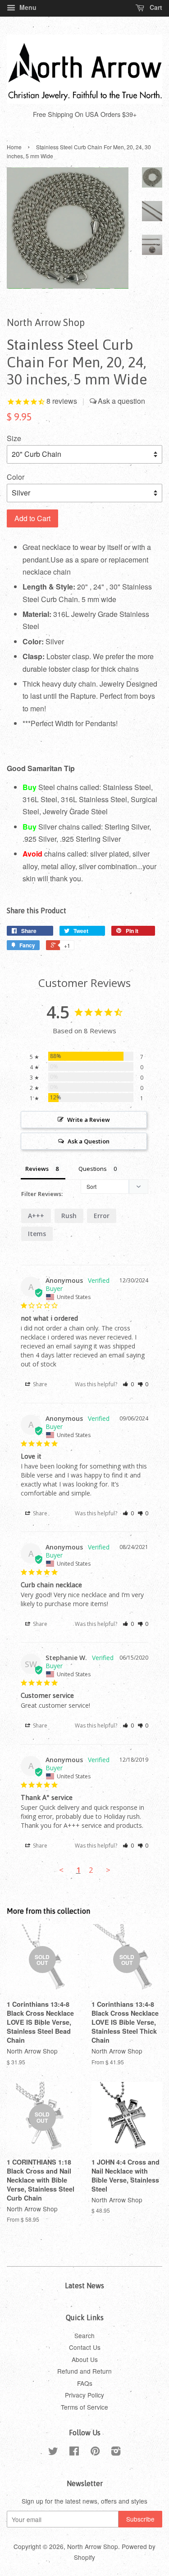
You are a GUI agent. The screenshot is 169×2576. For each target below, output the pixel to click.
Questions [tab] (93, 1169)
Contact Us (85, 2347)
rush (69, 1216)
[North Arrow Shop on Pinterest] (95, 2452)
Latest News (84, 2286)
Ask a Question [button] (89, 1141)
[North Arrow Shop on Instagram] (116, 2452)
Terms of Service (84, 2407)
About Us (85, 2359)
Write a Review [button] (89, 1120)
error (102, 1216)
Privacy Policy (84, 2395)
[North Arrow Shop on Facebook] (74, 2452)
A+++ (36, 1216)
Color (16, 477)
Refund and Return (84, 2371)
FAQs (85, 2383)
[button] (128, 1384)
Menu (27, 7)
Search (84, 2335)
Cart (155, 7)
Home (14, 147)
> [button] (108, 1870)
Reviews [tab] (37, 1169)
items (37, 1234)
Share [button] (39, 1384)
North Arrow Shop (93, 2546)
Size (14, 438)
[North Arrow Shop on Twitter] (53, 2452)
